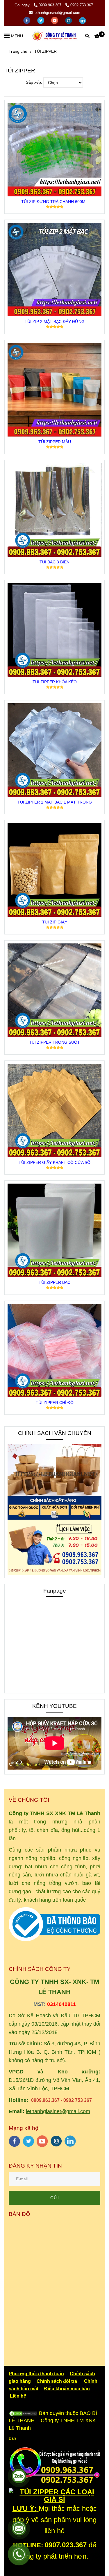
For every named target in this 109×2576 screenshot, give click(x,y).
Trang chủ (18, 51)
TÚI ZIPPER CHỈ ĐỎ (55, 1403)
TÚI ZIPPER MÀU (55, 442)
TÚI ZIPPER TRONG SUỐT (54, 1042)
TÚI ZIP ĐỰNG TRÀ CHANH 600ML (54, 202)
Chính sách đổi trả (57, 2381)
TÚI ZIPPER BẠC (54, 1282)
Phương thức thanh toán (36, 2374)
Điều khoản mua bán (67, 2389)
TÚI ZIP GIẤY (55, 922)
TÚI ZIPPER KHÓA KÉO (55, 682)
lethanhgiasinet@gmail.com (57, 13)
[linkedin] (83, 20)
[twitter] (41, 20)
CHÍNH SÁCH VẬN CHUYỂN (55, 1433)
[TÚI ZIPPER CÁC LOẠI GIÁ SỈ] (54, 150)
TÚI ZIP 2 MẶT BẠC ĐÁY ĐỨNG (55, 322)
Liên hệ (18, 2396)
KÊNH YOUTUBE (54, 1706)
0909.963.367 (51, 5)
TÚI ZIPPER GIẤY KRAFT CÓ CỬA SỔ (54, 1162)
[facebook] (27, 20)
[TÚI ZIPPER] (55, 36)
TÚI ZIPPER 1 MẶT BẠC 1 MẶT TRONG (55, 802)
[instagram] (69, 20)
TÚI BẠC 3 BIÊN (54, 562)
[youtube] (55, 20)
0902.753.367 (82, 5)
